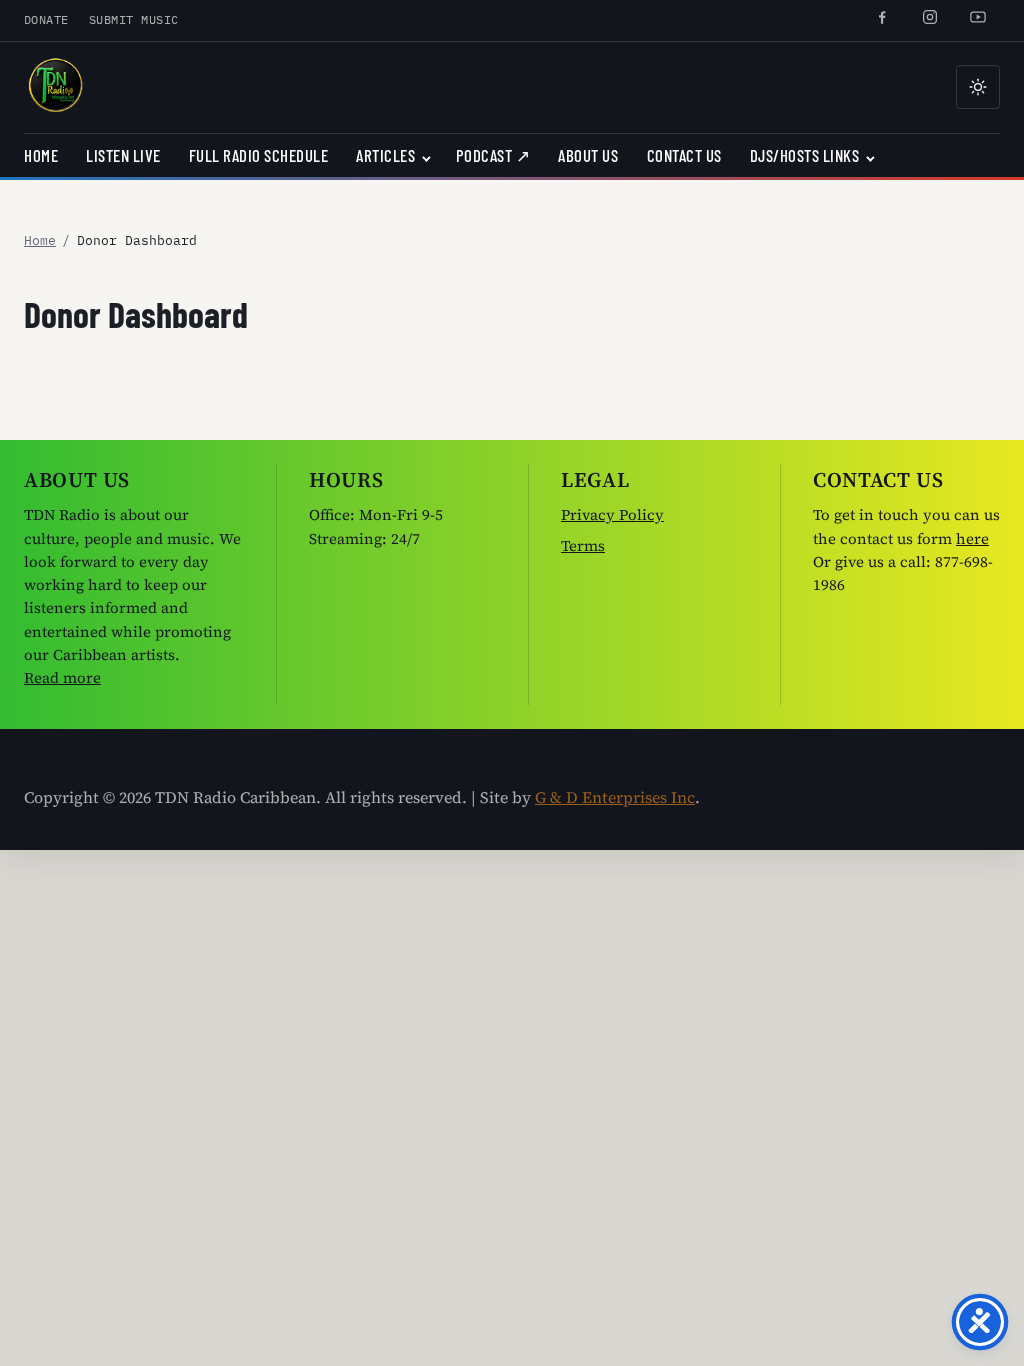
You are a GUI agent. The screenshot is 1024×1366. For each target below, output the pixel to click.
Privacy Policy (612, 514)
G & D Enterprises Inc (615, 797)
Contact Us (684, 155)
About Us (588, 155)
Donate (46, 19)
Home (41, 155)
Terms (583, 545)
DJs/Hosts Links (805, 155)
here (972, 538)
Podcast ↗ (493, 155)
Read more (62, 677)
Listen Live (123, 155)
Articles (385, 155)
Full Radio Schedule (259, 155)
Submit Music (134, 19)
